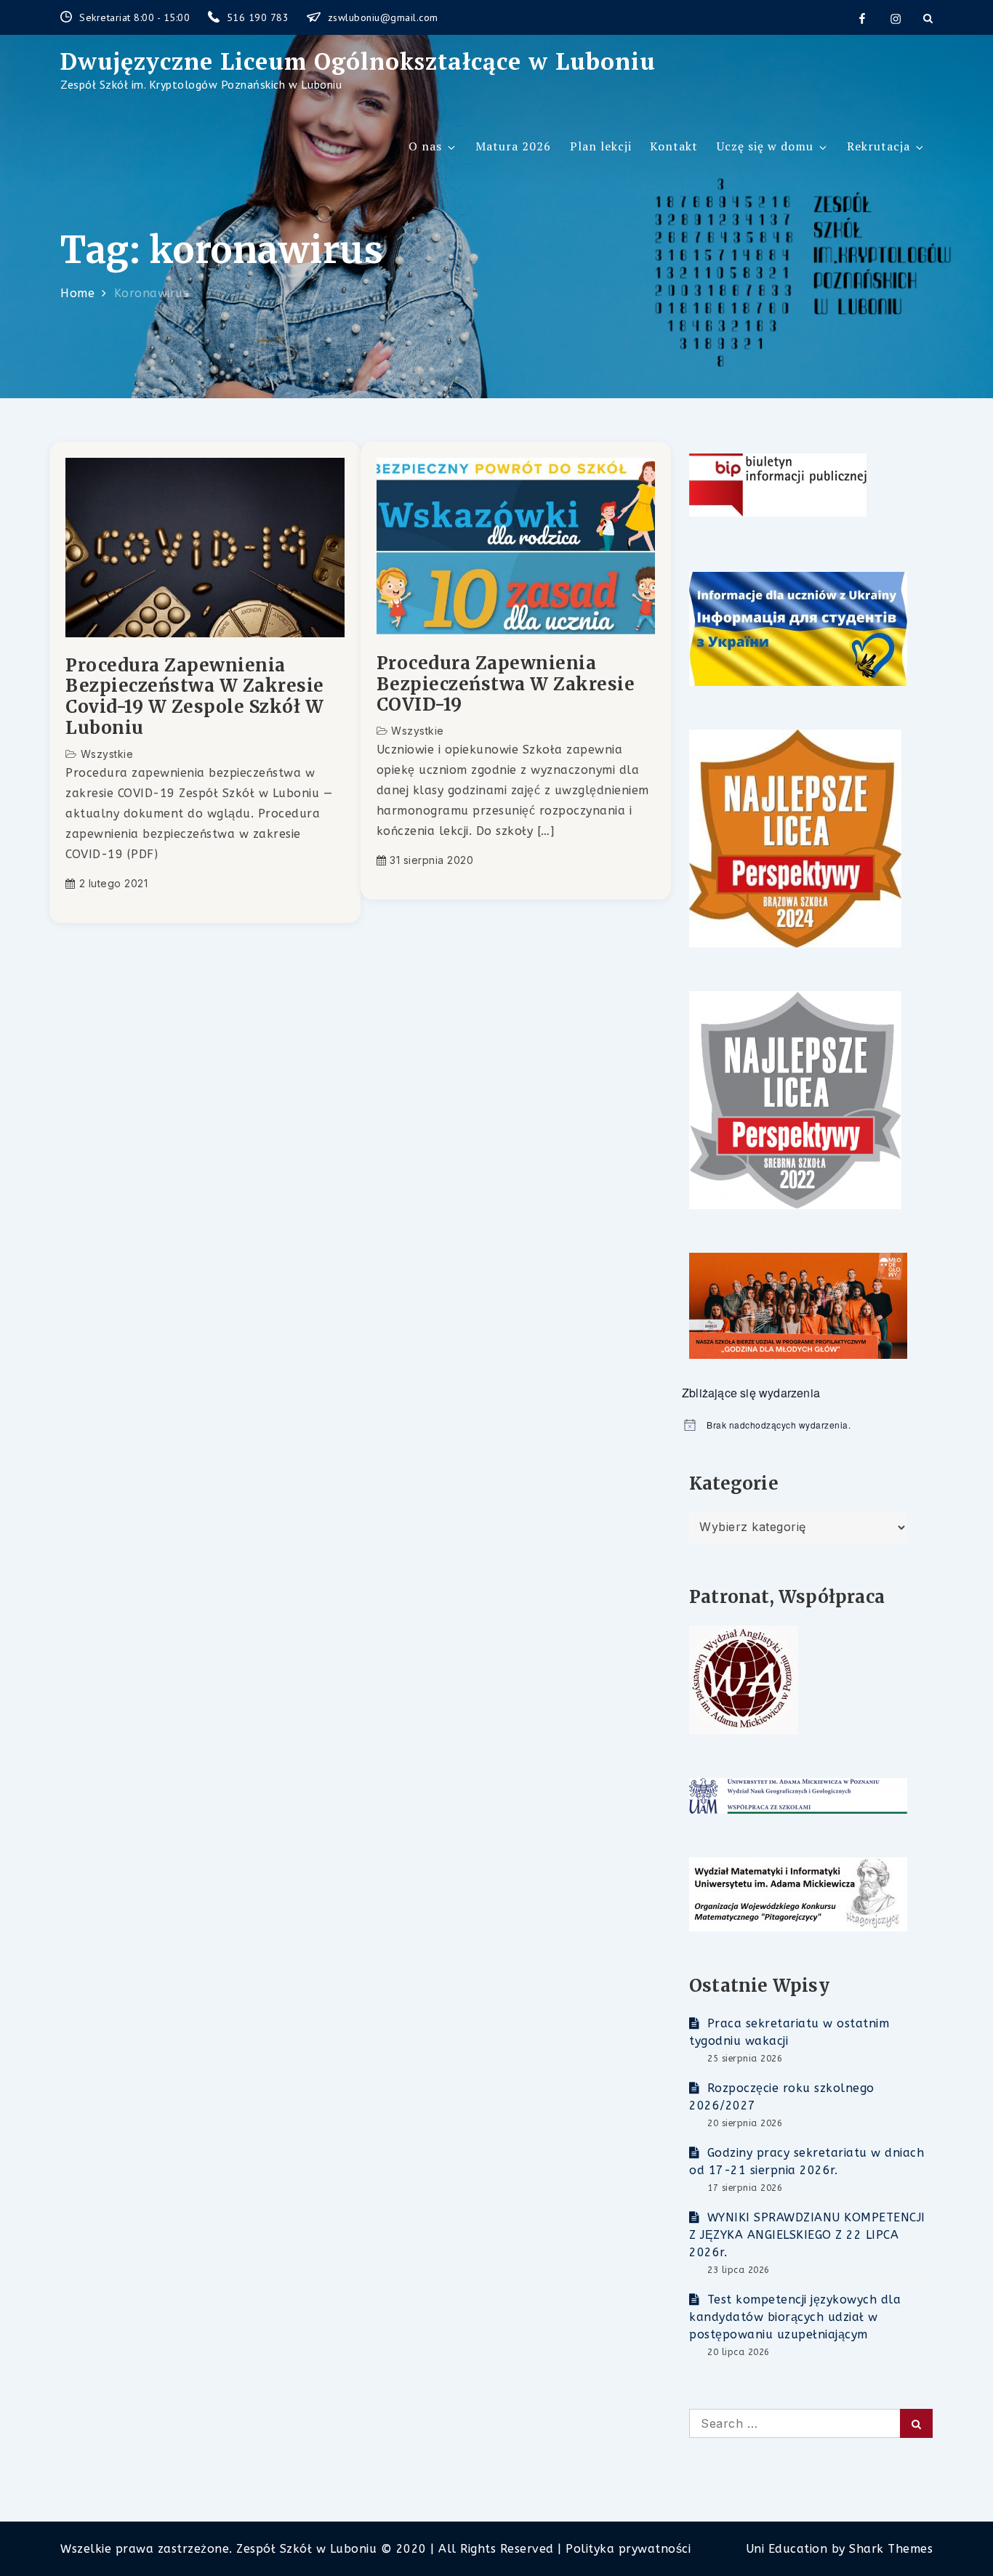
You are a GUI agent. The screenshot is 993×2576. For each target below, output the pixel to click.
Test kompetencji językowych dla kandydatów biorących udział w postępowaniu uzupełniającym (795, 2317)
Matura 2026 (513, 146)
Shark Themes (891, 2549)
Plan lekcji (601, 146)
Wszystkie (107, 754)
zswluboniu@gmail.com (383, 17)
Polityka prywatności (628, 2549)
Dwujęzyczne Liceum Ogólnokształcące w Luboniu (358, 61)
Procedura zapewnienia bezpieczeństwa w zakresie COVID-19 (506, 685)
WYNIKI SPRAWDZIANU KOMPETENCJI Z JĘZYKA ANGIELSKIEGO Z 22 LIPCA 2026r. (807, 2235)
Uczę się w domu (765, 146)
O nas (425, 146)
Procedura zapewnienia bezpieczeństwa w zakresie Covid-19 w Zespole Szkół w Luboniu (195, 697)
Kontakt (674, 146)
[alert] (807, 1425)
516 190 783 (260, 17)
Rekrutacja (879, 146)
